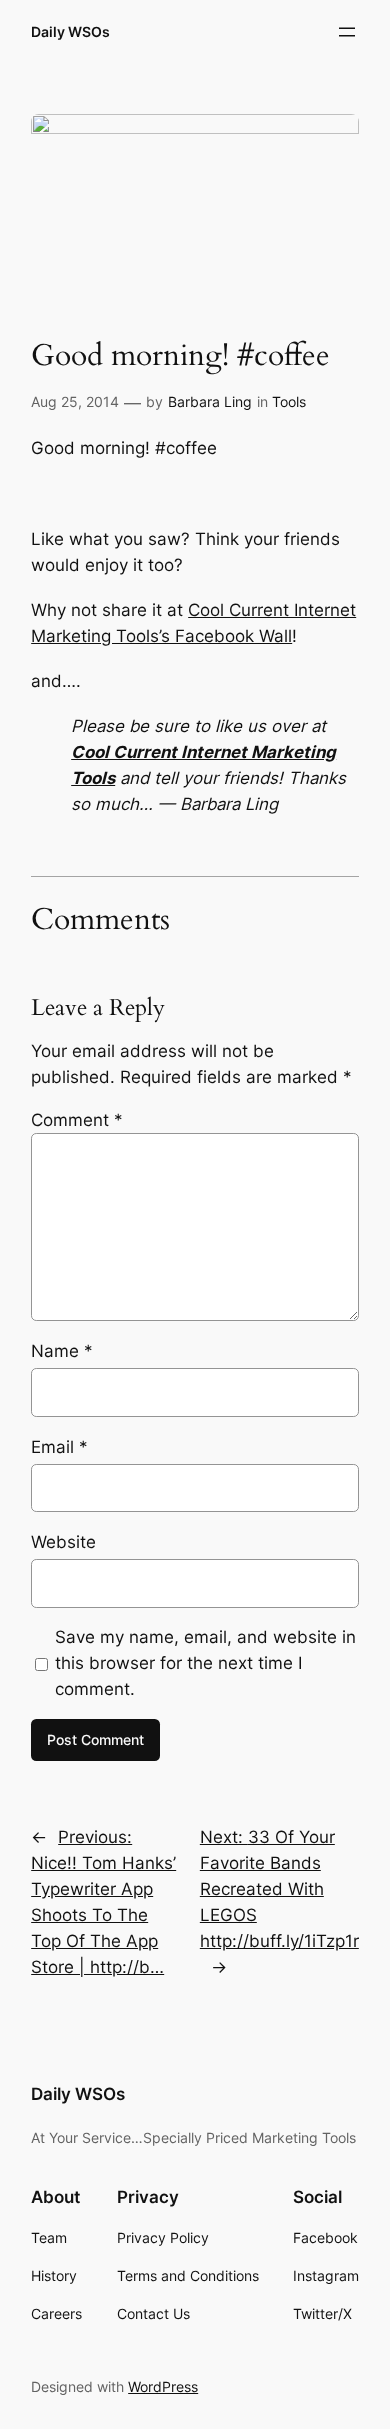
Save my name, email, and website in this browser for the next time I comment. (205, 1663)
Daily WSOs (70, 31)
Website (63, 1542)
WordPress (163, 2386)
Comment (77, 1120)
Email (59, 1447)
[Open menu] (347, 32)
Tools (289, 401)
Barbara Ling (210, 401)
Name (62, 1351)
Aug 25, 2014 (75, 401)
